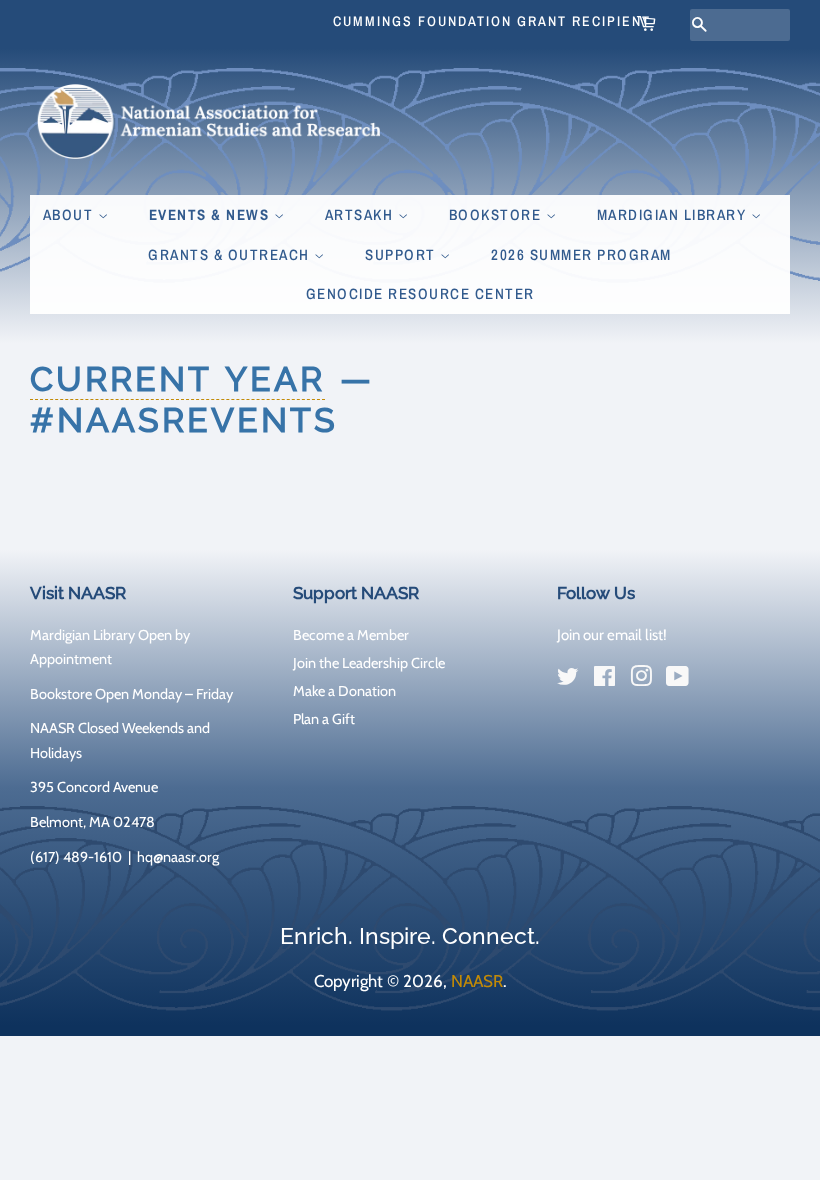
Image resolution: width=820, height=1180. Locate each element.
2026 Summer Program (581, 254)
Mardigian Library (674, 214)
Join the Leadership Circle (369, 663)
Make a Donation (344, 691)
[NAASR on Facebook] (604, 680)
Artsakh (361, 214)
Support (402, 254)
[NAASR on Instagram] (641, 680)
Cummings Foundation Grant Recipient (492, 21)
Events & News (211, 214)
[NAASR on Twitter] (568, 680)
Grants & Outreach (231, 254)
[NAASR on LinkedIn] (714, 680)
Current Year (177, 379)
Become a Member (351, 635)
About (70, 214)
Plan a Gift (324, 719)
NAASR (477, 981)
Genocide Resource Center (420, 293)
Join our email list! (612, 635)
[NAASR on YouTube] (677, 680)
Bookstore (497, 214)
